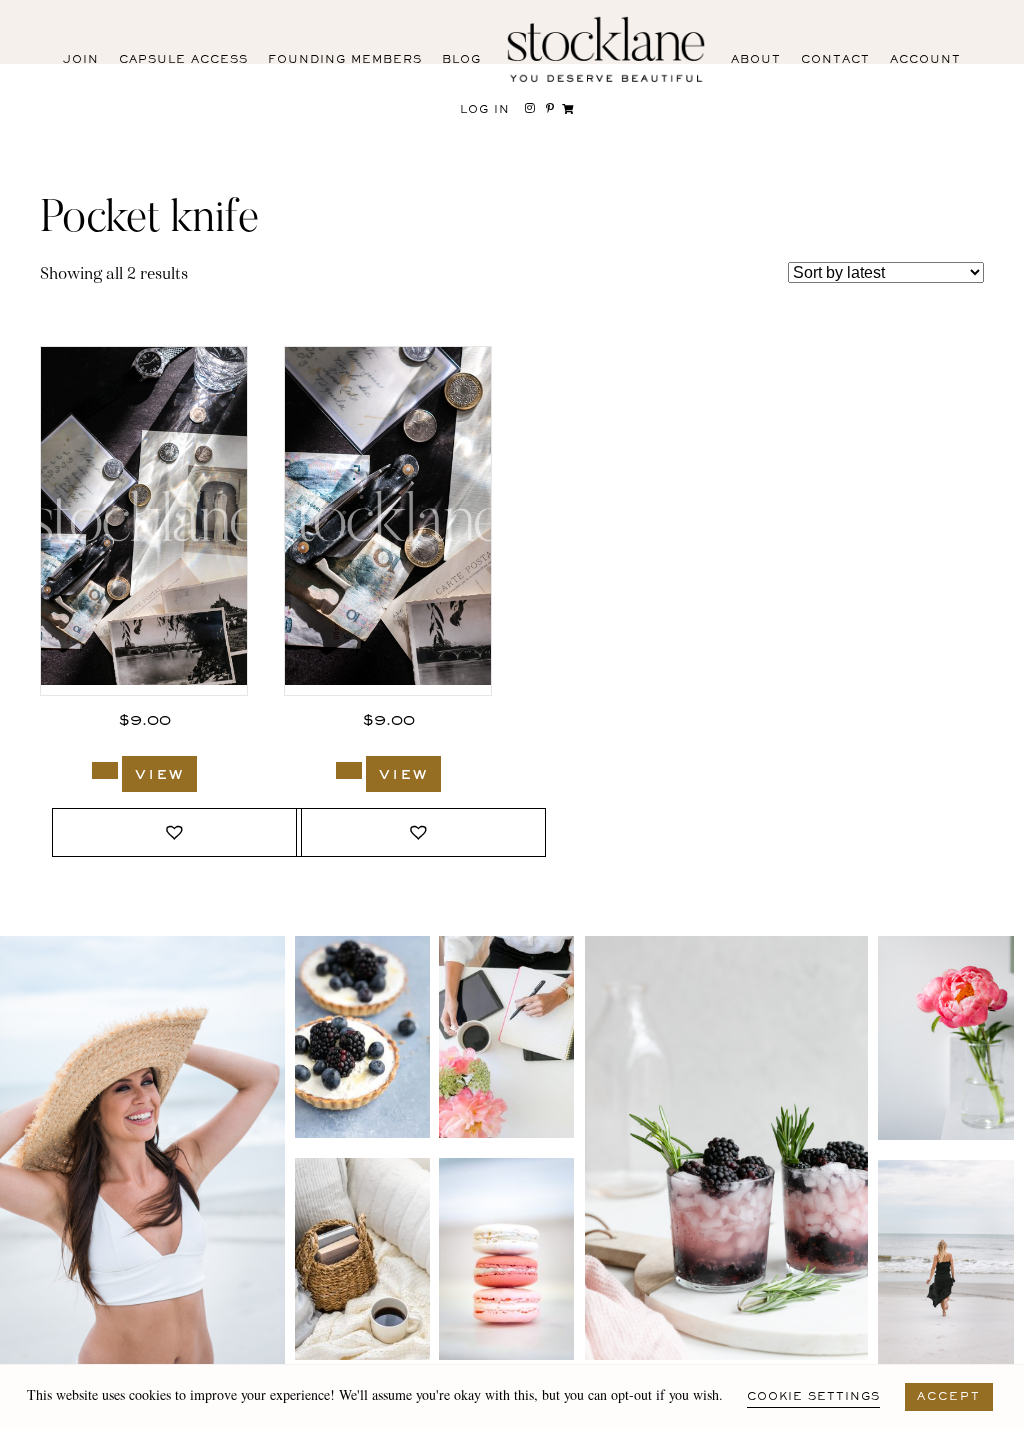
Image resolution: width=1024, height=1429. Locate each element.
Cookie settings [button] (813, 1397)
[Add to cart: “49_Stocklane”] (349, 770)
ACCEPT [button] (949, 1397)
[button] (177, 832)
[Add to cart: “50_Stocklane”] (105, 770)
